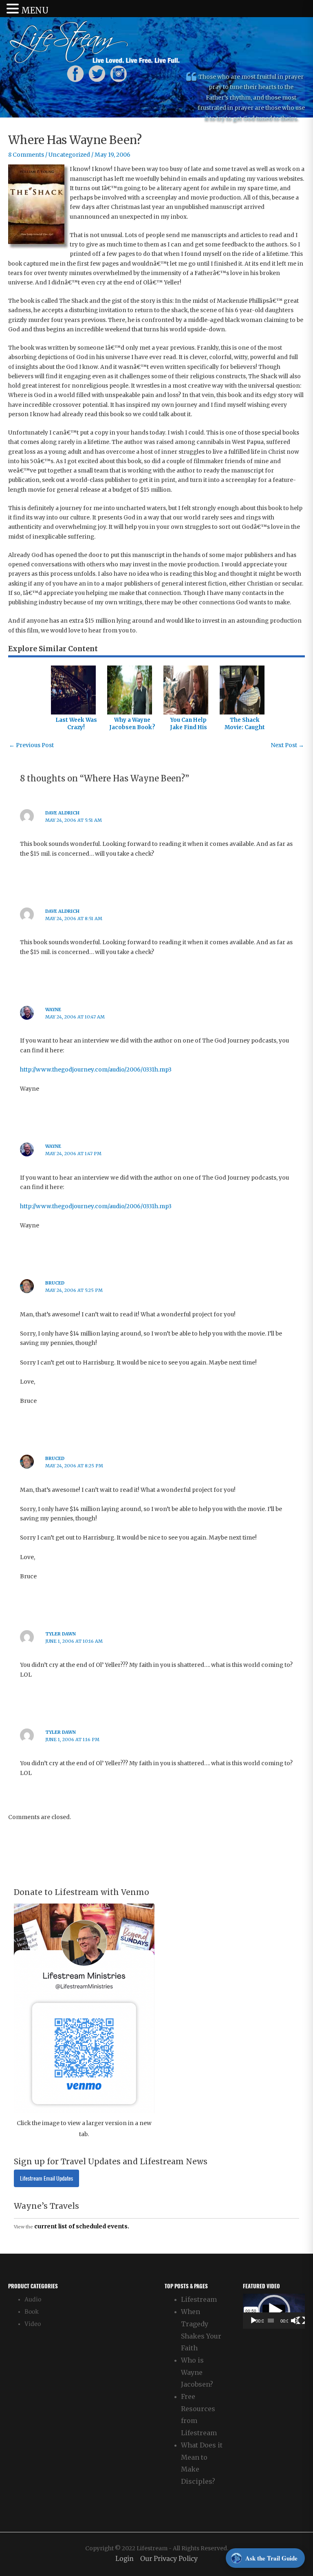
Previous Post (31, 745)
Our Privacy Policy (169, 2559)
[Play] (253, 2321)
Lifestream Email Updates (46, 2178)
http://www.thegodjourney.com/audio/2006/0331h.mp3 (96, 1070)
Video (33, 2324)
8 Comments (26, 155)
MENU (35, 10)
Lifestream (199, 2299)
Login (125, 2559)
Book (32, 2312)
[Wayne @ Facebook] (75, 73)
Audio (33, 2300)
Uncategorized (69, 155)
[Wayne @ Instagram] (119, 73)
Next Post (287, 745)
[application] (274, 2311)
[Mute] (295, 2321)
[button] (274, 2311)
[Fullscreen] (301, 2321)
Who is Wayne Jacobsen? (197, 2372)
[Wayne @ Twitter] (97, 73)
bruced (55, 1283)
